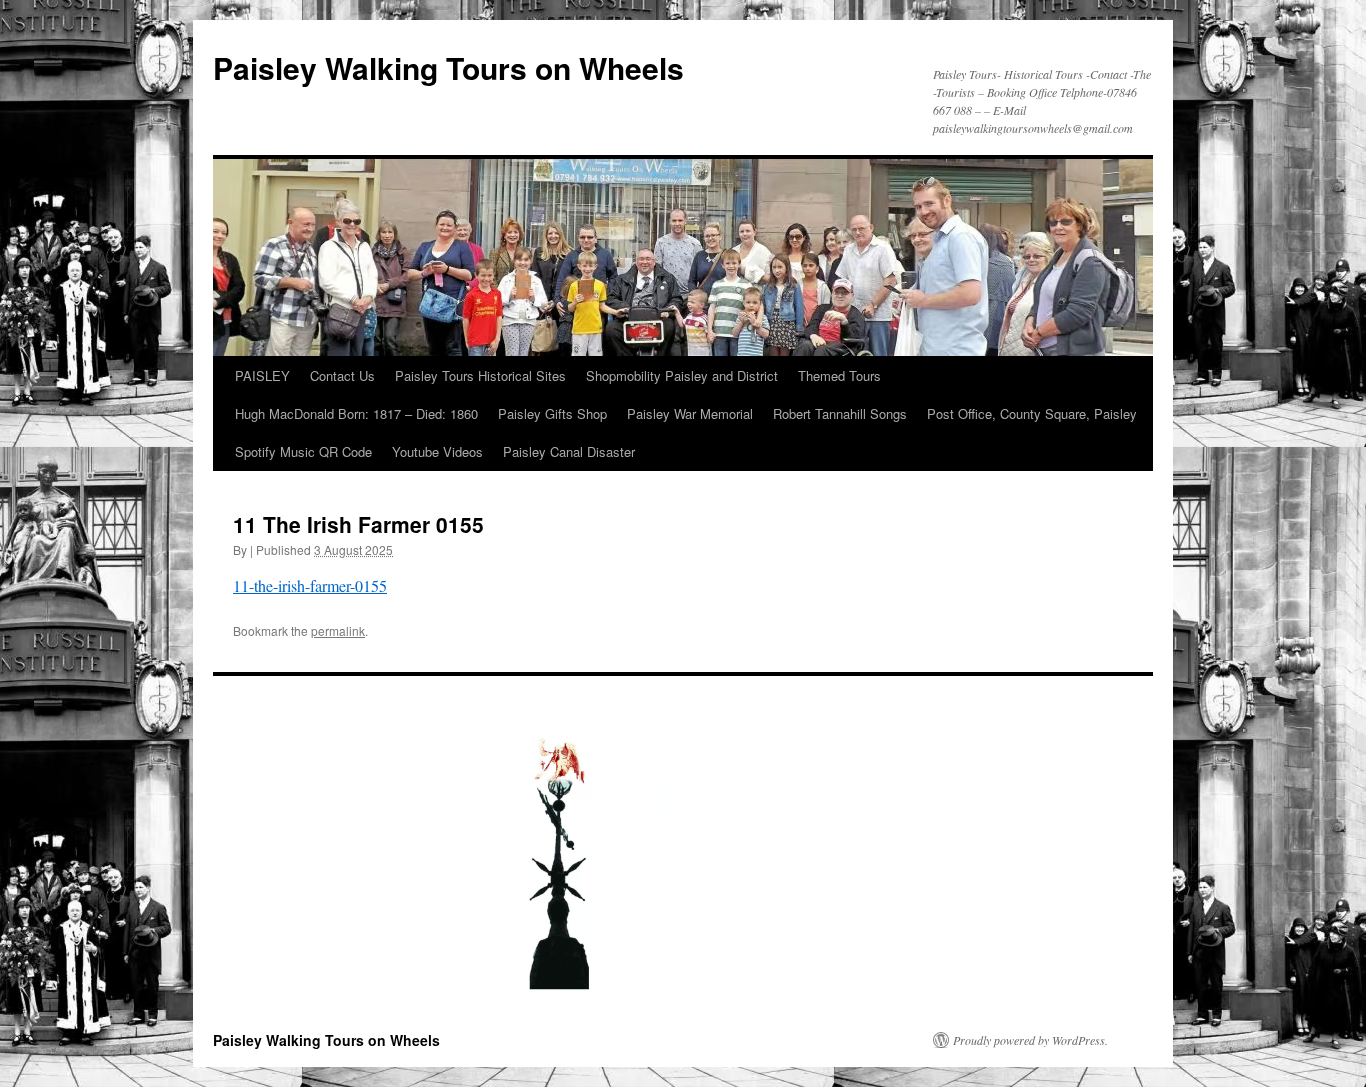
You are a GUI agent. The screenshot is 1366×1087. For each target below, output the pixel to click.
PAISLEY (262, 375)
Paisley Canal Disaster (569, 451)
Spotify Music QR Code (303, 451)
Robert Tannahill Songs (840, 413)
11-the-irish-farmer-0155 (310, 585)
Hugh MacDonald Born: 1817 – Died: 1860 (356, 413)
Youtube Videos (437, 451)
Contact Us (342, 375)
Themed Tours (839, 375)
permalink (338, 630)
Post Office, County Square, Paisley (1032, 413)
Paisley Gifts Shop (552, 413)
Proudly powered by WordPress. (1030, 1040)
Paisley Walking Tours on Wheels (448, 67)
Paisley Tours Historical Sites (480, 375)
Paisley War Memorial (690, 413)
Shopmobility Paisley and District (682, 375)
